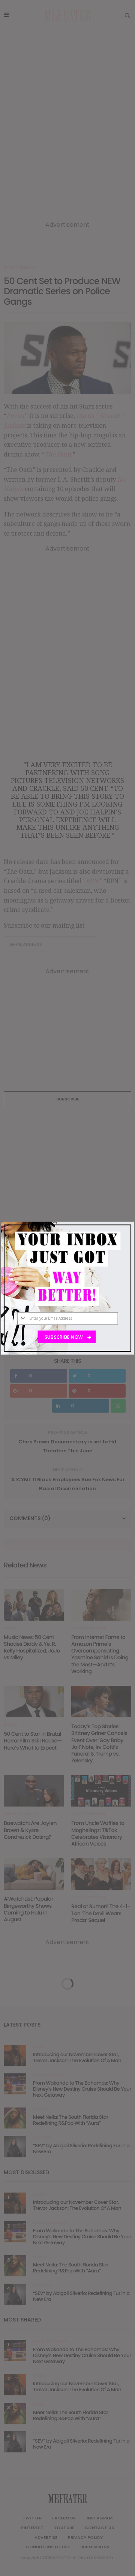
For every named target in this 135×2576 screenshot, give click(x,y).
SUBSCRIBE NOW (64, 1337)
